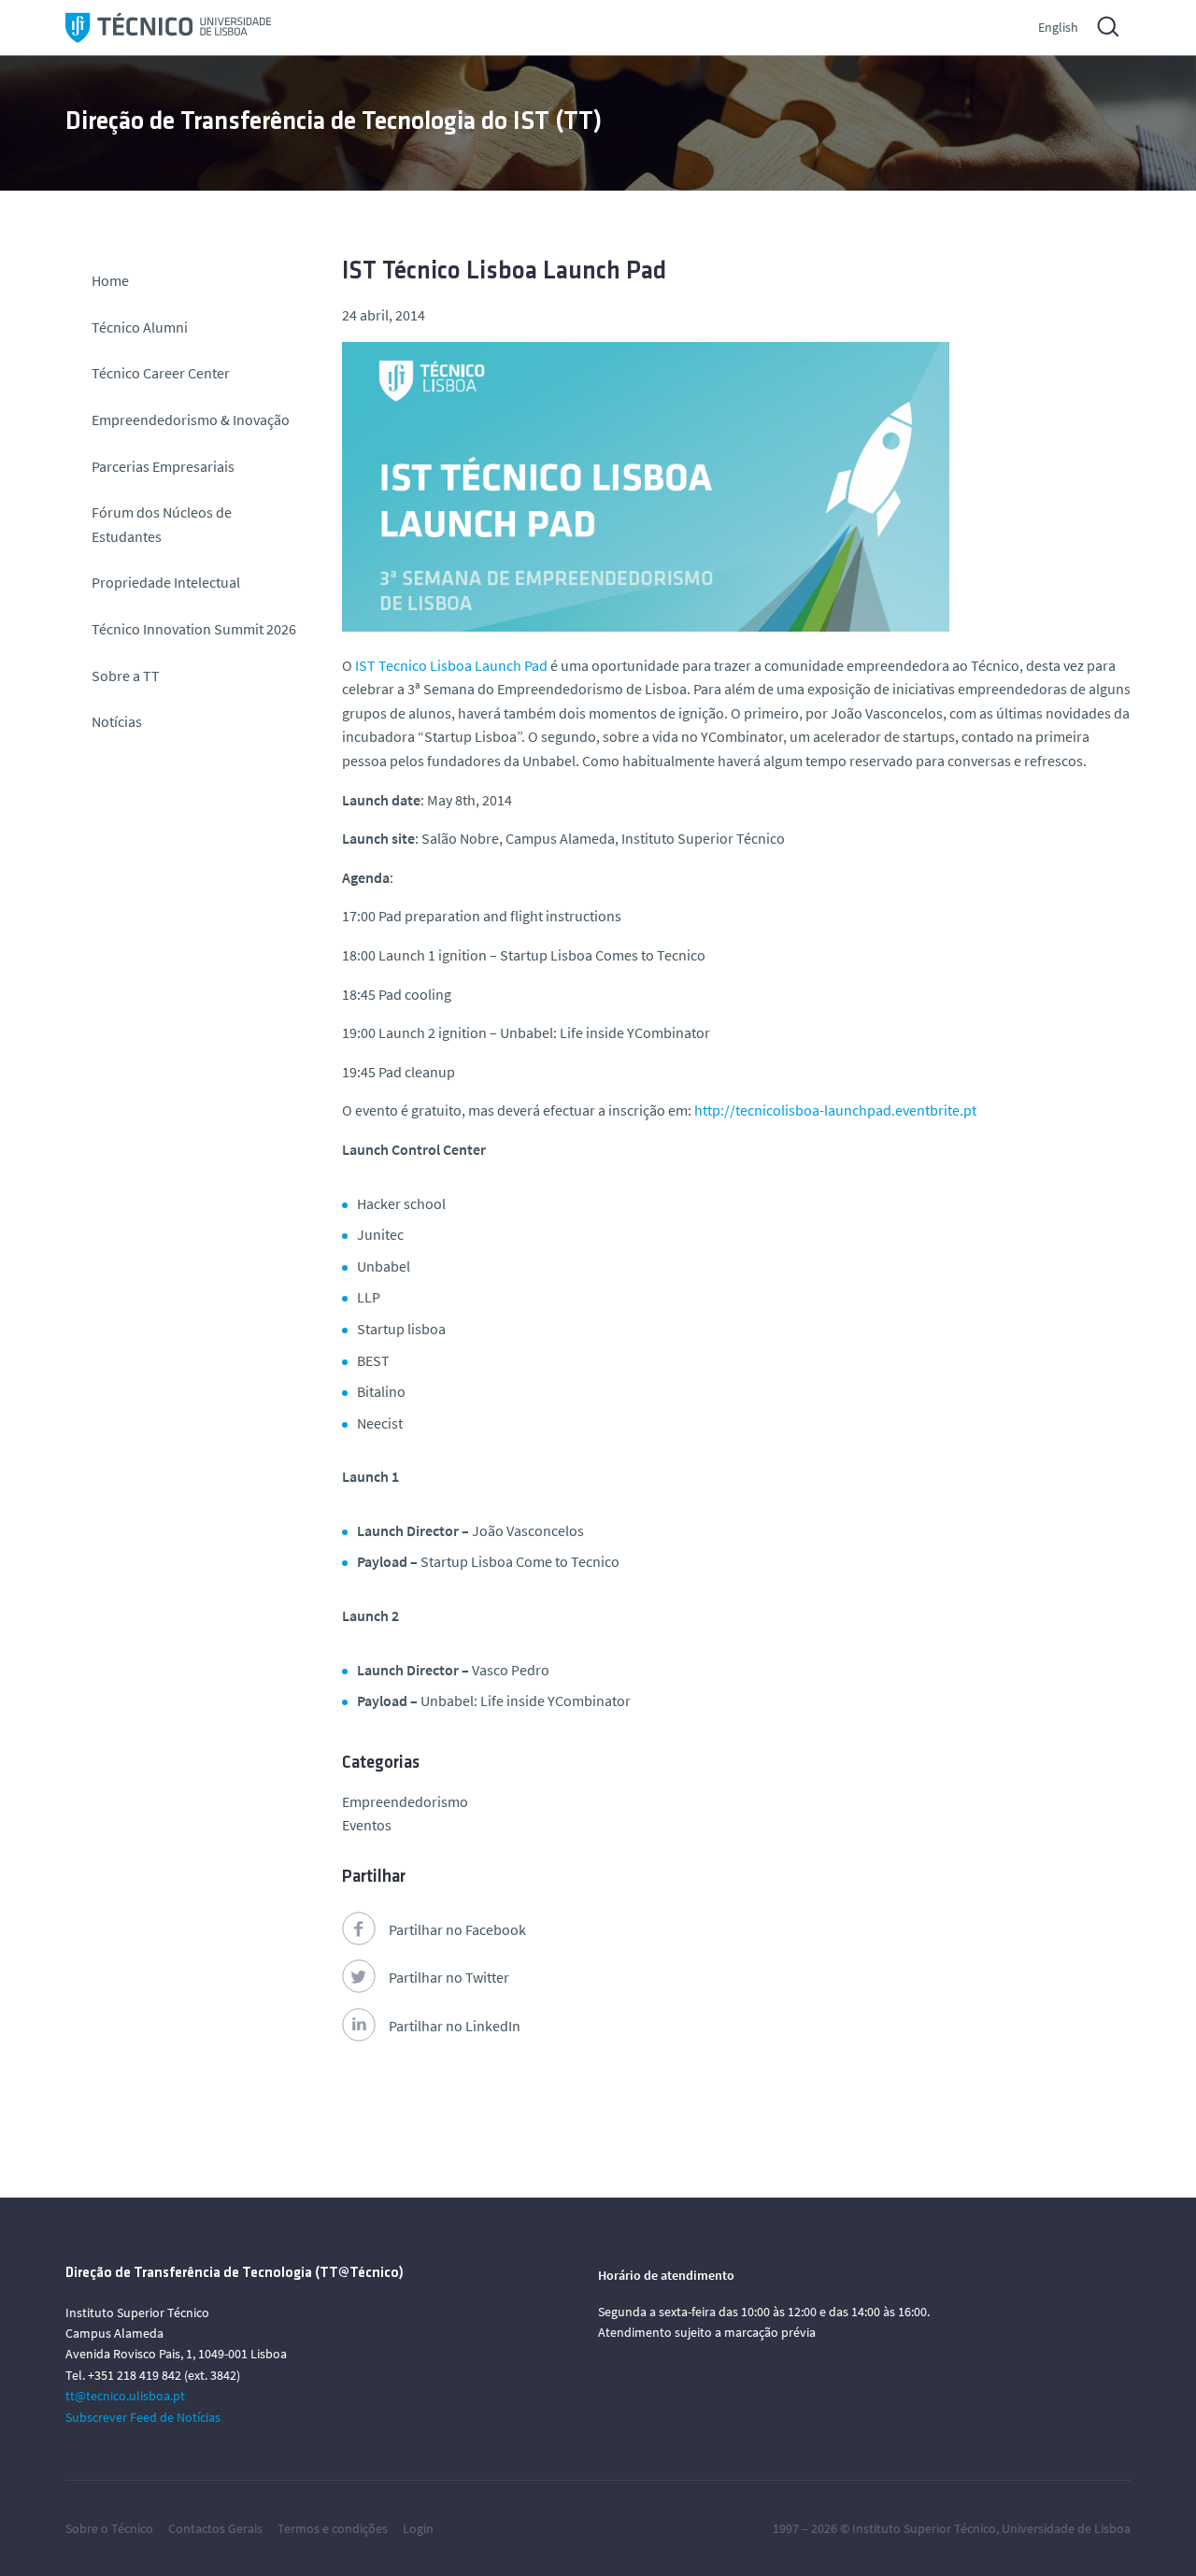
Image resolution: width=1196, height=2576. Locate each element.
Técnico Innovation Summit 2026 (194, 629)
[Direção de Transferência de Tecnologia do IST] (168, 28)
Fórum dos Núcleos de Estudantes (162, 524)
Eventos (367, 1825)
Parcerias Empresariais (163, 466)
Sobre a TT (126, 676)
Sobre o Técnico (109, 2528)
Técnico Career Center (162, 373)
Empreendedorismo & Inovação (191, 420)
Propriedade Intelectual (166, 582)
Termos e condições (333, 2528)
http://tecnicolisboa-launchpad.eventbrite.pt (835, 1110)
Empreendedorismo (405, 1801)
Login (418, 2528)
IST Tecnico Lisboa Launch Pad (451, 665)
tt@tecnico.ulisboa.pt (125, 2396)
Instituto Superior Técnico (924, 2528)
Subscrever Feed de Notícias (143, 2417)
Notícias (117, 721)
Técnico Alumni (140, 327)
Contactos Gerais (215, 2528)
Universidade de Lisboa (1066, 2528)
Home (110, 280)
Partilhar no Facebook (457, 1929)
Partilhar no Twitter (449, 1977)
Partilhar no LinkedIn (455, 2026)
